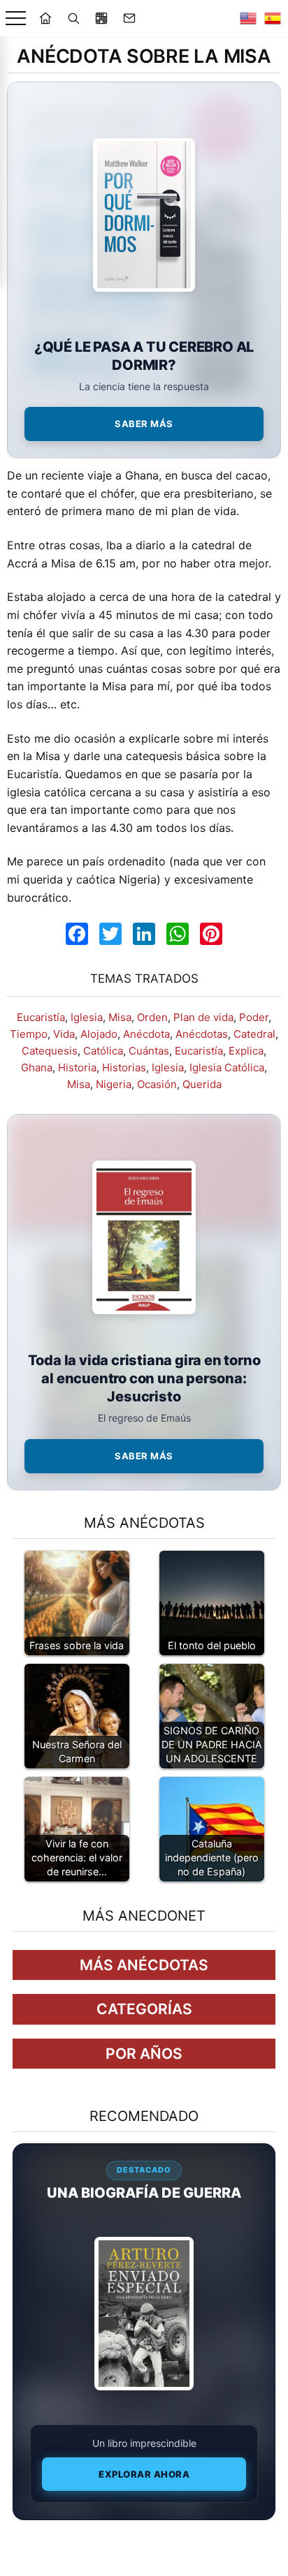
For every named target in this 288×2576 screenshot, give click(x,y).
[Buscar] (73, 18)
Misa (120, 1017)
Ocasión (157, 1084)
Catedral (254, 1034)
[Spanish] (273, 18)
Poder (254, 1017)
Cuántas (149, 1051)
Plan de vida (203, 1017)
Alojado (99, 1034)
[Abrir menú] (16, 18)
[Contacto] (129, 18)
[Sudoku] (101, 18)
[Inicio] (45, 18)
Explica (246, 1051)
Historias (124, 1067)
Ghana (37, 1067)
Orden (152, 1017)
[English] (248, 18)
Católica (103, 1051)
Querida (202, 1084)
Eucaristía (41, 1017)
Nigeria (114, 1084)
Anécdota (146, 1034)
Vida (64, 1034)
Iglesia (87, 1017)
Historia (77, 1067)
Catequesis (50, 1051)
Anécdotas (202, 1034)
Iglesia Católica (227, 1067)
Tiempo (29, 1034)
